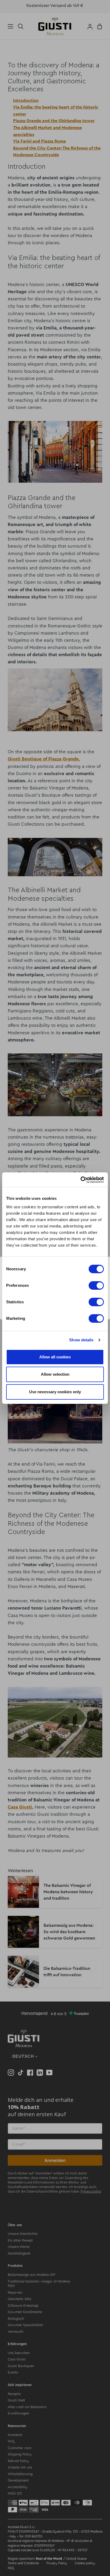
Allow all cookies (55, 1357)
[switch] (96, 1285)
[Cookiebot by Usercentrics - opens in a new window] (80, 1180)
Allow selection (55, 1374)
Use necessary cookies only (55, 1392)
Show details (81, 1340)
